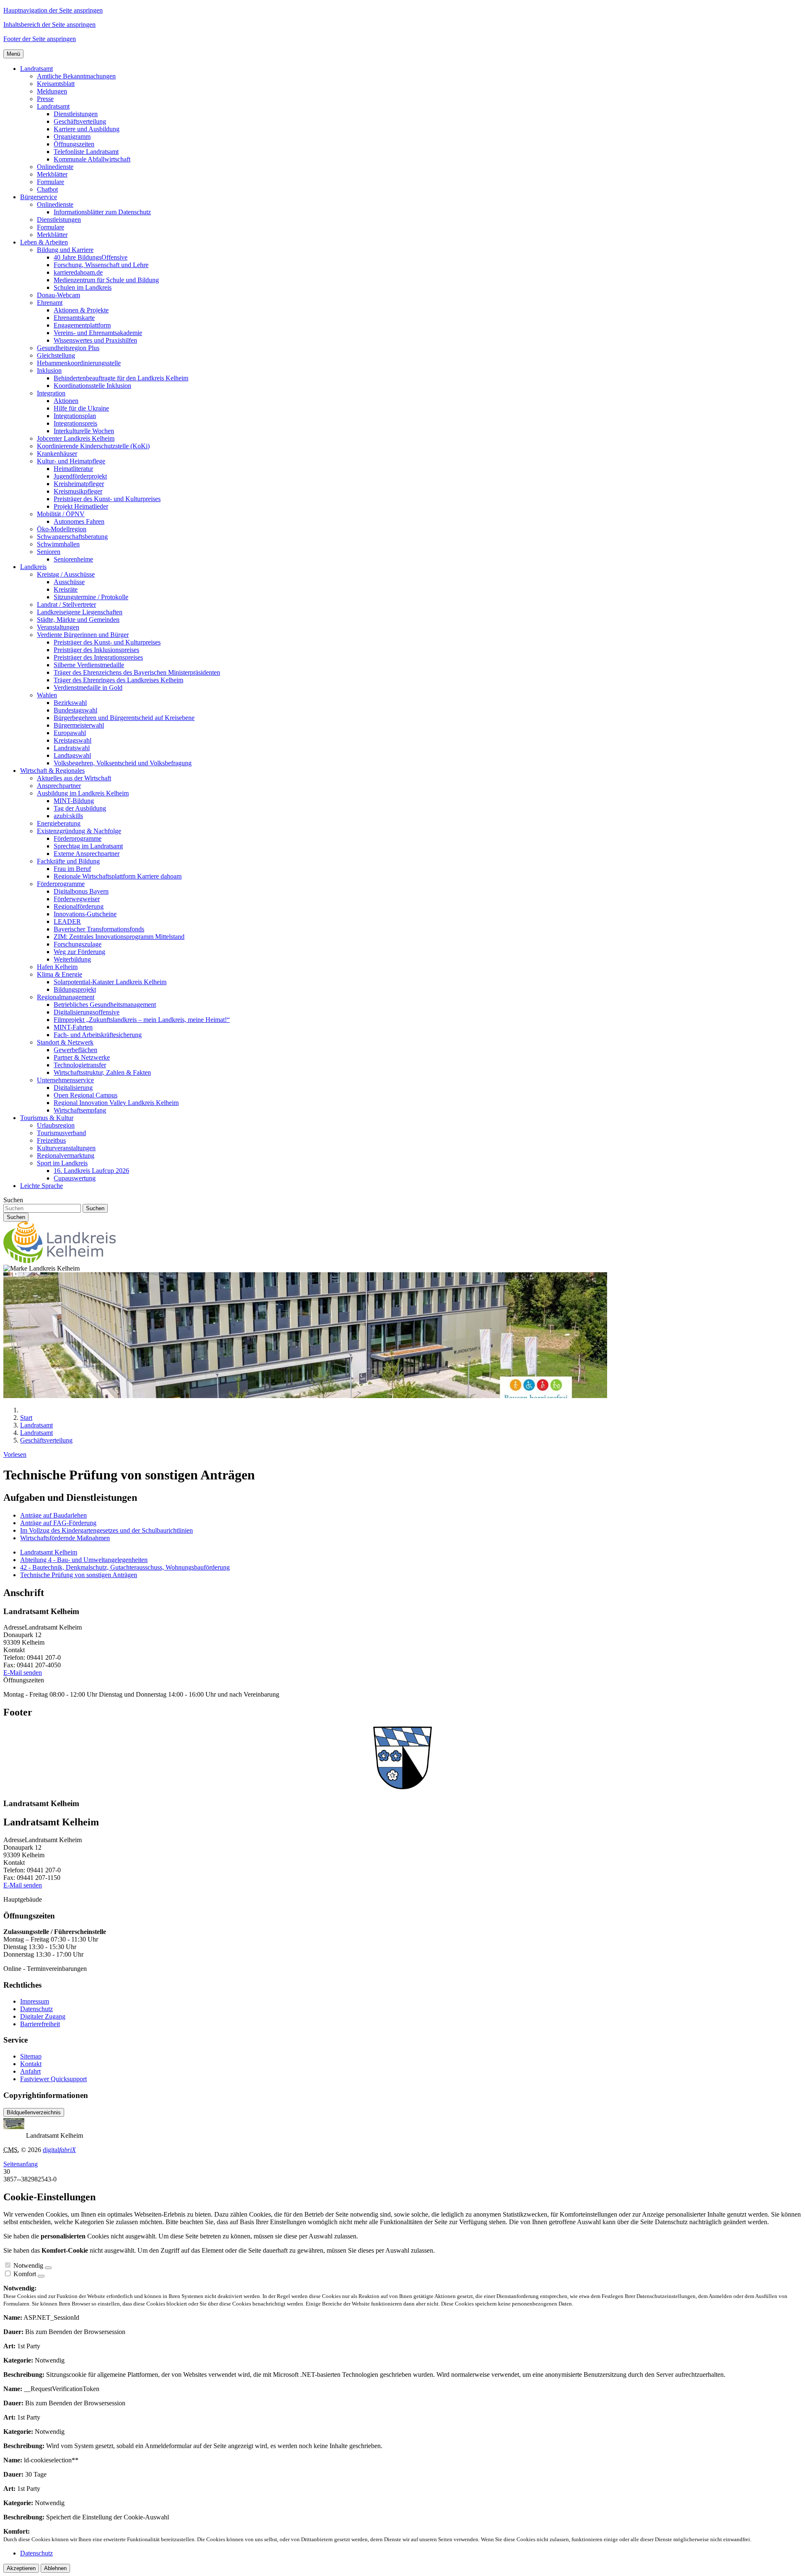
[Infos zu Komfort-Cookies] (41, 2276)
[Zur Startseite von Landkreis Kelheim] (60, 1261)
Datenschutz (36, 2009)
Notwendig (28, 2265)
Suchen (13, 1200)
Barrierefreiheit (40, 2024)
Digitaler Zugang (43, 2016)
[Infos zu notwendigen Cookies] (48, 2268)
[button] (36, 69)
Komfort (25, 2274)
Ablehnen (55, 2568)
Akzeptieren (21, 2568)
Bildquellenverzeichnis (34, 2112)
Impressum (35, 2001)
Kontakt (31, 2064)
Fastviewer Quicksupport (53, 2079)
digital (59, 2150)
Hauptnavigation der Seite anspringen (53, 10)
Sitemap (31, 2056)
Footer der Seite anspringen (40, 39)
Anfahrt (30, 2071)
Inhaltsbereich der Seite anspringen (49, 25)
